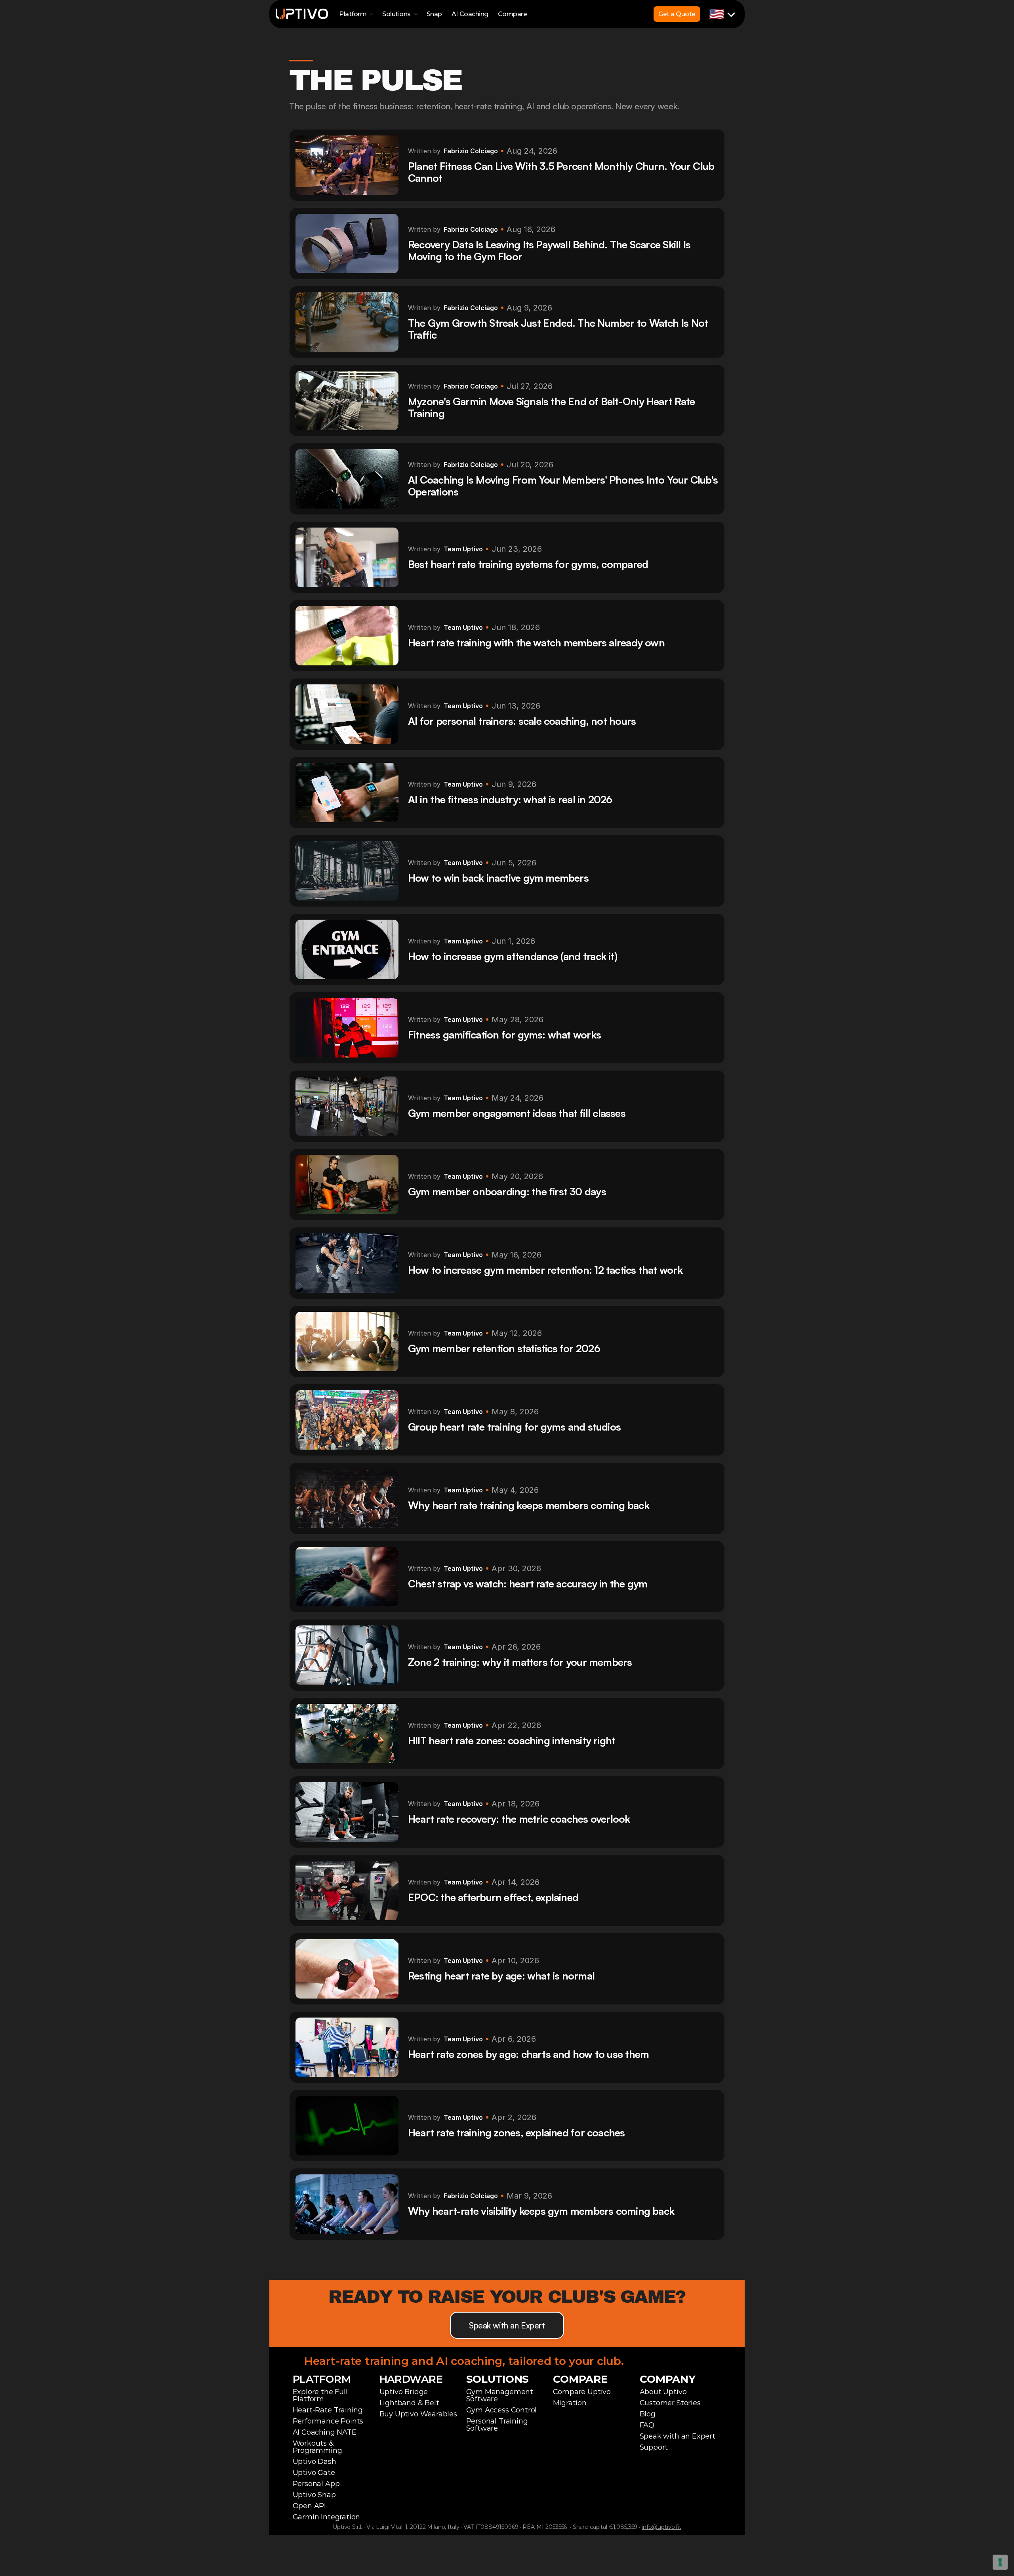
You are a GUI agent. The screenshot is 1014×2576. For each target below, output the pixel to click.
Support (654, 2447)
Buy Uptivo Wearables (418, 2414)
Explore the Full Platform (321, 2395)
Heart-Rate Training (328, 2410)
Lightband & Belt (409, 2403)
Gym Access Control (502, 2410)
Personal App (316, 2484)
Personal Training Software (498, 2425)
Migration (570, 2403)
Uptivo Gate (314, 2473)
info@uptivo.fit (661, 2527)
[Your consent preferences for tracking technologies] (1000, 2562)
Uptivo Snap (314, 2495)
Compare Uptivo (582, 2392)
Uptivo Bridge (404, 2392)
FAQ (647, 2425)
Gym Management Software (501, 2395)
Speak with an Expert (678, 2436)
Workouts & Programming (317, 2447)
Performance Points (328, 2421)
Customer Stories (670, 2403)
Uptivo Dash (314, 2462)
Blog (648, 2414)
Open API (310, 2506)
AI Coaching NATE (325, 2432)
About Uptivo (663, 2392)
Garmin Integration (327, 2517)
